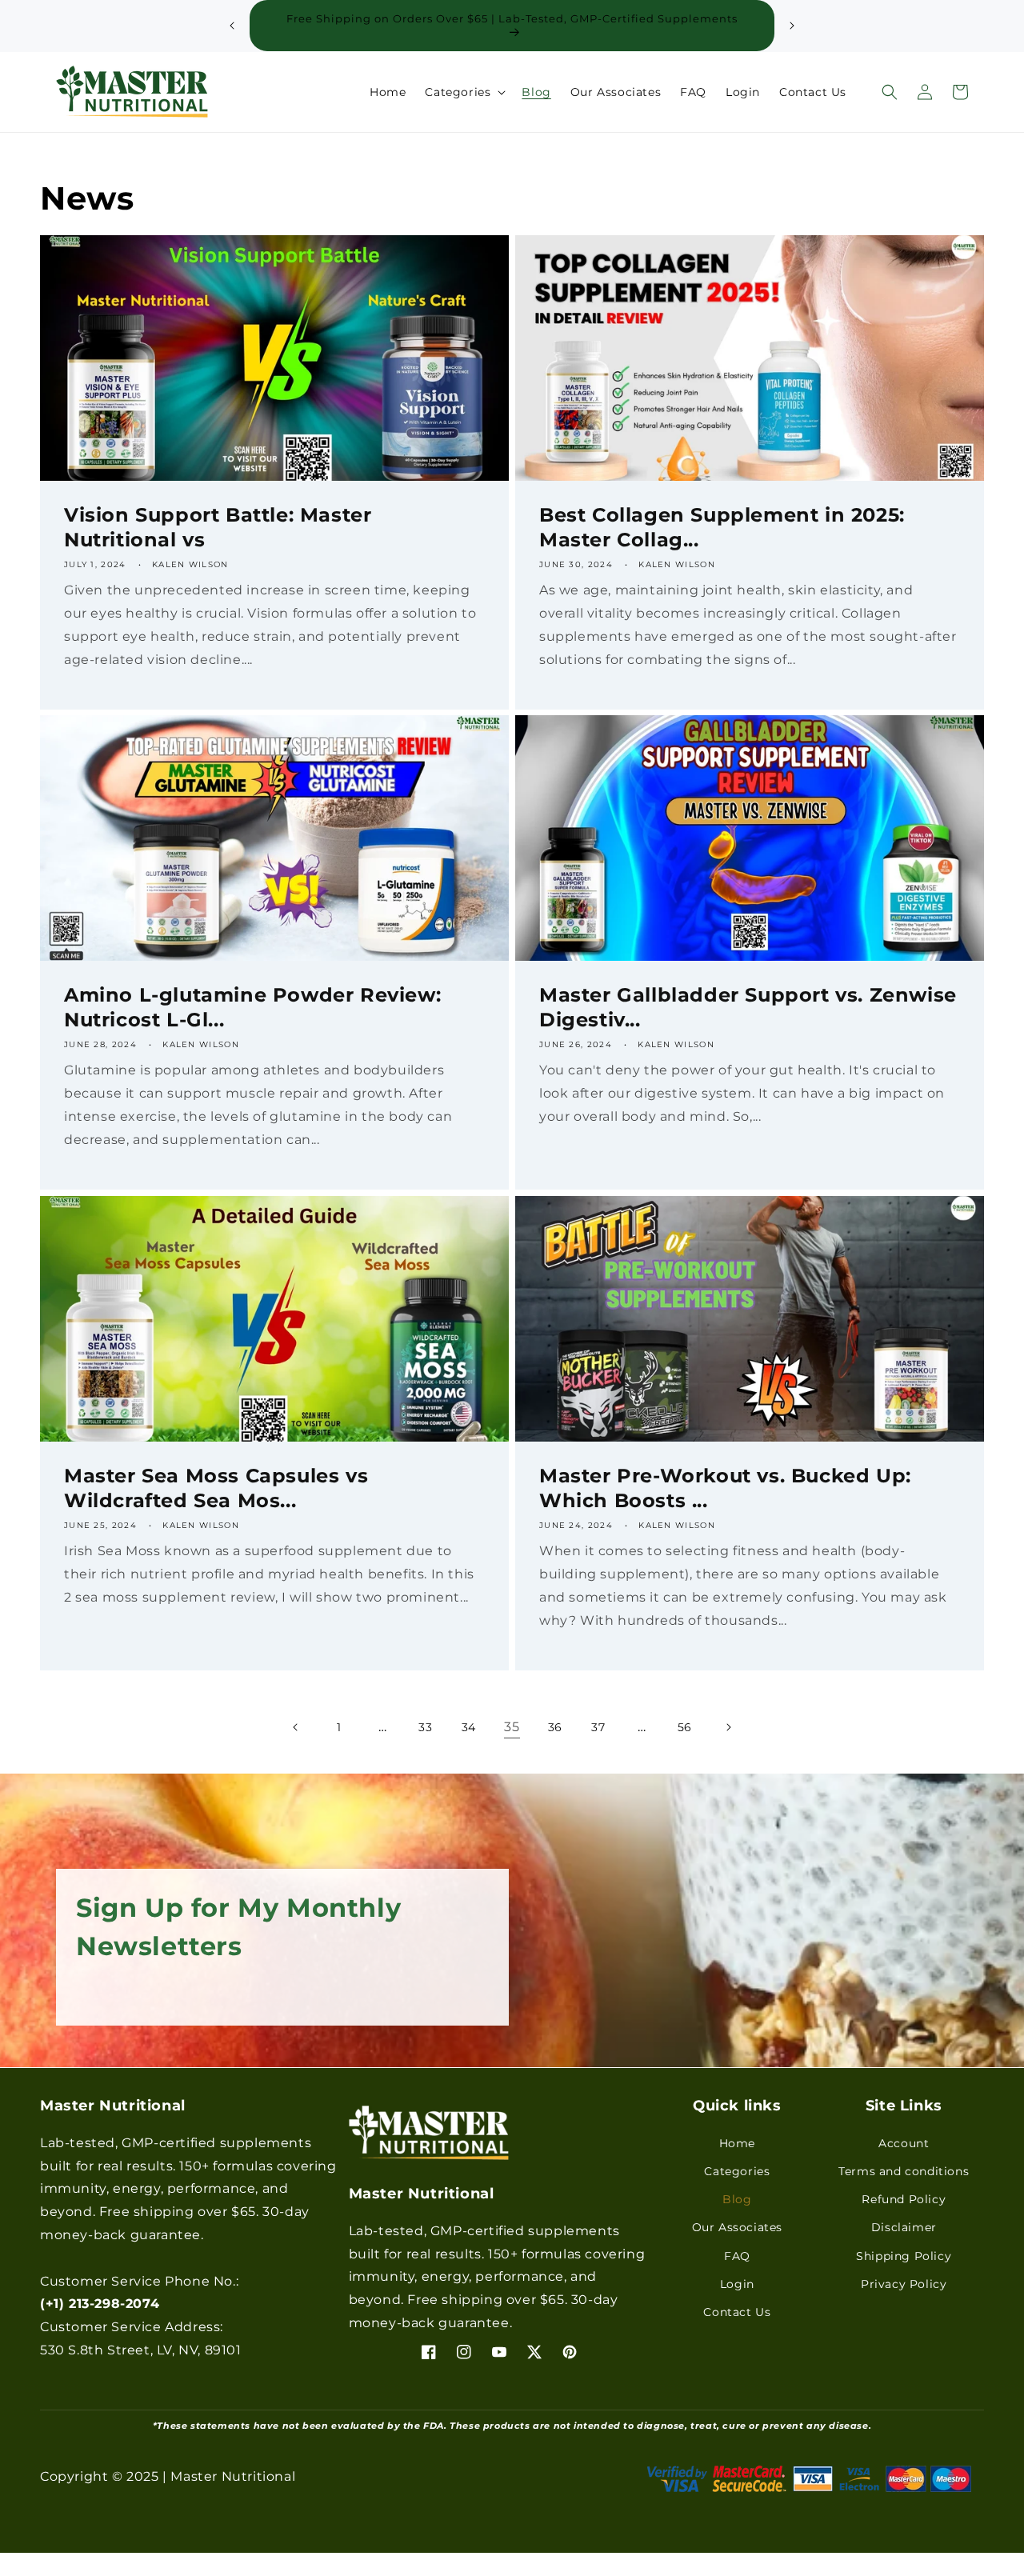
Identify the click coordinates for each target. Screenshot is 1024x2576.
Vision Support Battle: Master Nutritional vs (218, 527)
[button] (464, 92)
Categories (737, 2170)
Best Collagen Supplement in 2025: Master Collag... (722, 527)
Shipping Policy (904, 2255)
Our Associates (737, 2227)
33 (425, 1727)
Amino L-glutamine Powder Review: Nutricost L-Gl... (252, 1007)
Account (904, 2142)
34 (469, 1727)
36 (555, 1727)
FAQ (737, 2255)
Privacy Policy (904, 2283)
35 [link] (512, 1727)
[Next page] (728, 1727)
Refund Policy (904, 2198)
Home (737, 2142)
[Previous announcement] (232, 26)
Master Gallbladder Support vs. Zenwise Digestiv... (748, 1007)
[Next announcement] (792, 26)
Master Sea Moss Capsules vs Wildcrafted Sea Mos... (216, 1488)
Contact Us (737, 2311)
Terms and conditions (904, 2170)
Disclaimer (904, 2227)
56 (685, 1727)
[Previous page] (296, 1727)
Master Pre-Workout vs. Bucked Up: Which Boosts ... (725, 1488)
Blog (737, 2198)
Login (737, 2283)
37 (598, 1727)
